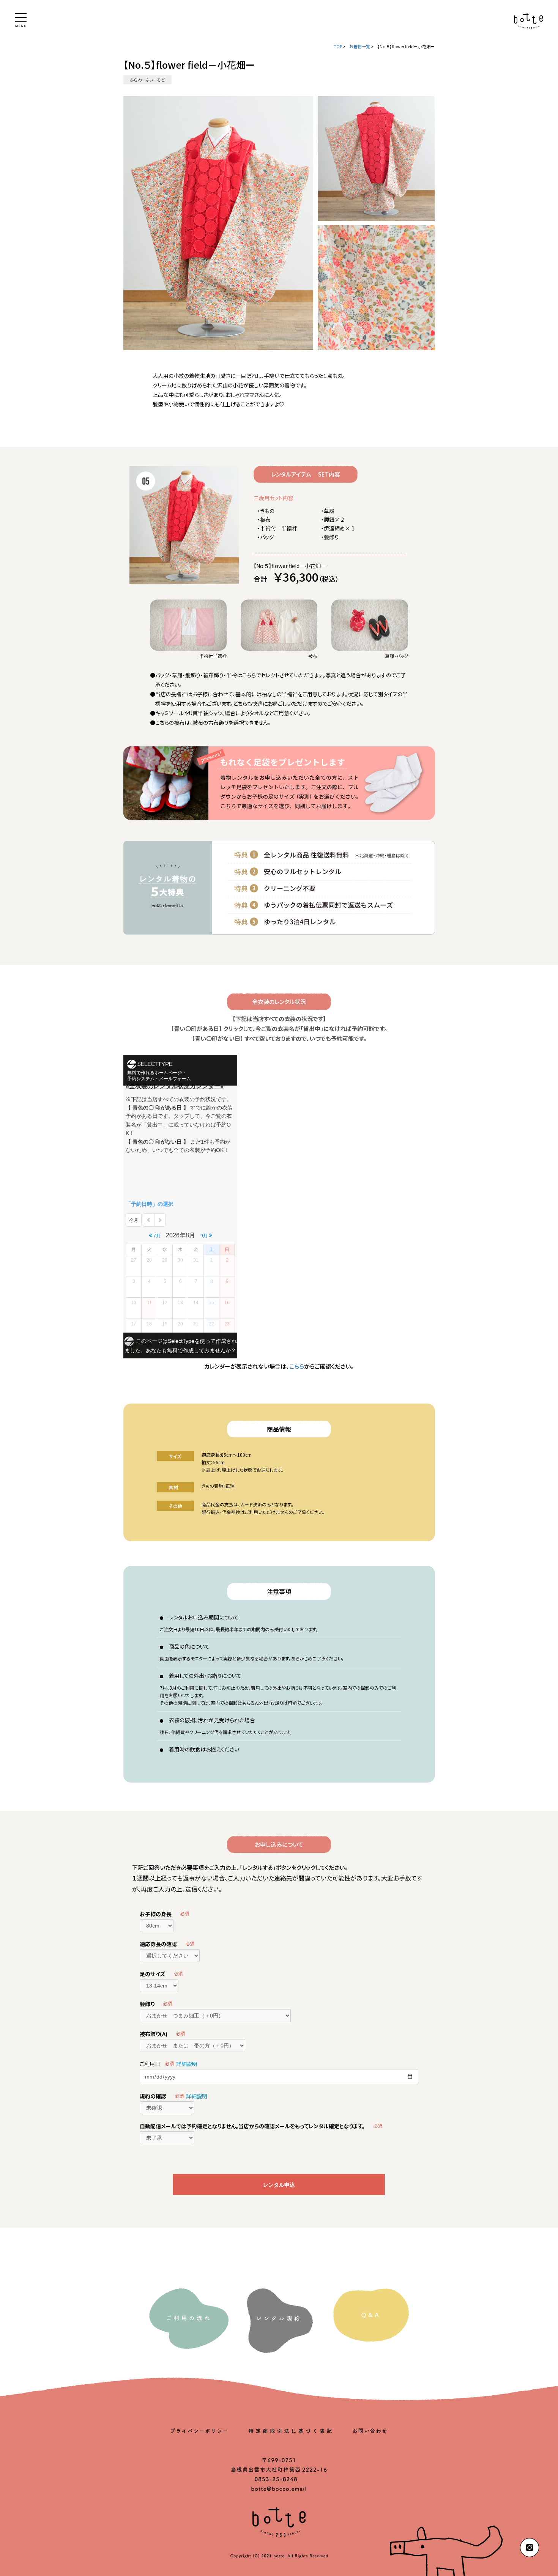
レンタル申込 (279, 2185)
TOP (338, 46)
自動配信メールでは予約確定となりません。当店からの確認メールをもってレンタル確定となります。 (252, 2126)
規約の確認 (153, 2096)
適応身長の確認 (158, 1944)
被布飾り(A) (154, 2034)
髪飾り (147, 2004)
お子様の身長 (156, 1914)
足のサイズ (152, 1974)
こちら (297, 1366)
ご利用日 (150, 2064)
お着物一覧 (360, 46)
